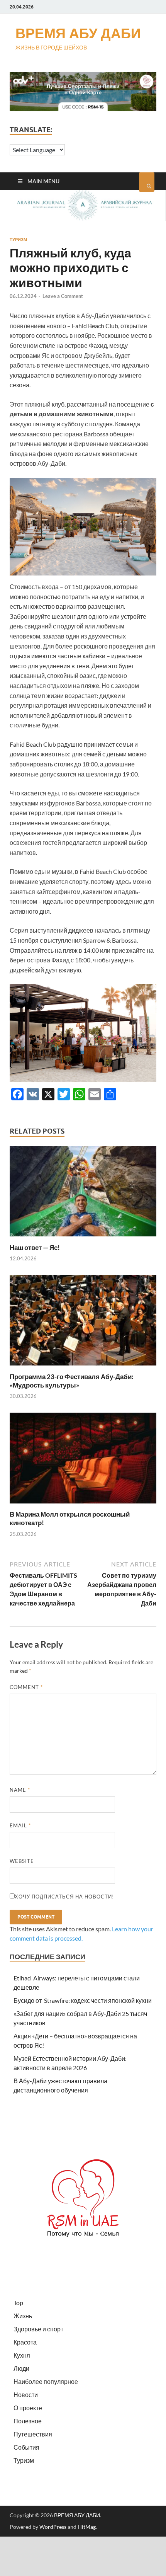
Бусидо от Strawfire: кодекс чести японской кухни (83, 2000)
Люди (21, 2368)
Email (20, 1825)
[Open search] (147, 182)
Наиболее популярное (46, 2381)
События (26, 2447)
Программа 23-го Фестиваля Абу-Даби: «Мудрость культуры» (72, 1381)
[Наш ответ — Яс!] (83, 1239)
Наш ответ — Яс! (35, 1247)
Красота (25, 2342)
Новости (26, 2395)
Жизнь (23, 2316)
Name (20, 1790)
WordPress (53, 2527)
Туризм (18, 240)
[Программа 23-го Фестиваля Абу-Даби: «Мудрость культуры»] (83, 1368)
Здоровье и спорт (38, 2329)
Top (18, 2303)
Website (22, 1861)
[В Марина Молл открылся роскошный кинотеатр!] (83, 1505)
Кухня (22, 2355)
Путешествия (33, 2434)
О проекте (28, 2408)
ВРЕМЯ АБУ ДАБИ (78, 33)
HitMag (87, 2527)
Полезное (28, 2421)
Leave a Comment (63, 296)
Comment (26, 1687)
